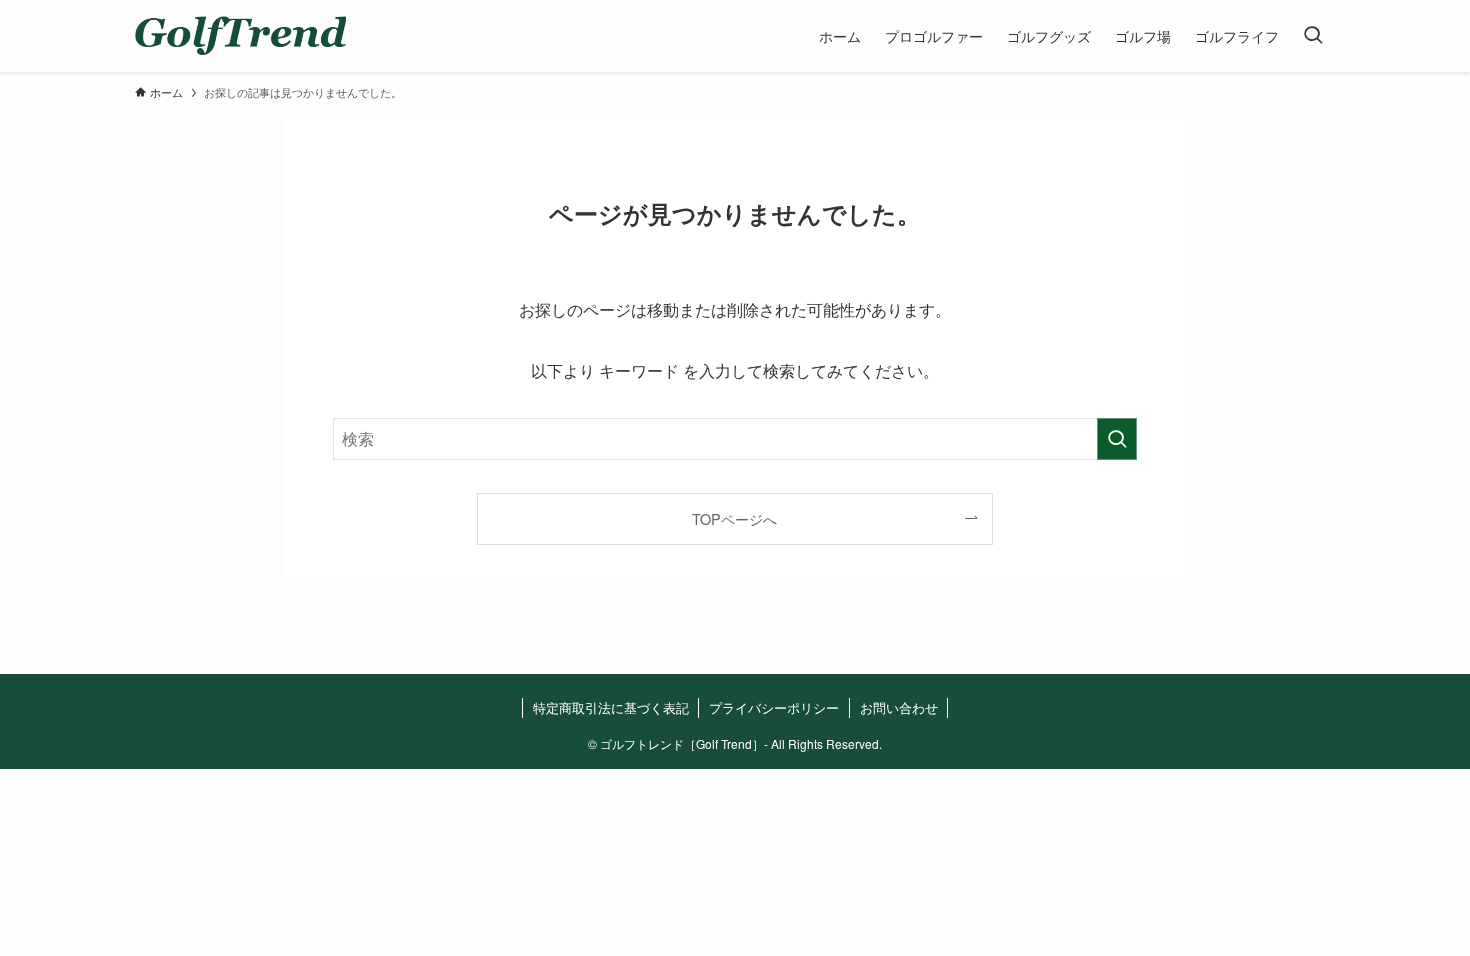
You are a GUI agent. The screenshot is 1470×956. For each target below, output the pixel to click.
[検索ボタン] (1313, 36)
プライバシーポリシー (774, 707)
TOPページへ (734, 518)
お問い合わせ (899, 707)
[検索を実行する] (1117, 439)
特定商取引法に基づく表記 (611, 707)
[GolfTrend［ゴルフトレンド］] (240, 36)
